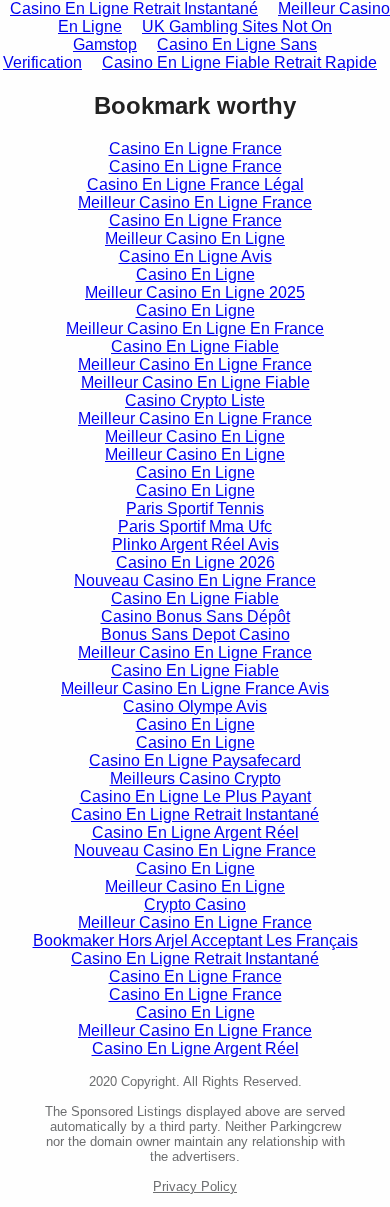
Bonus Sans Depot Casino (195, 634)
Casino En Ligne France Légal (195, 184)
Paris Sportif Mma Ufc (195, 526)
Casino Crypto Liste (195, 400)
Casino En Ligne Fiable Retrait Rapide (239, 62)
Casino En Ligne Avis (195, 256)
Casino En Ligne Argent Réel (195, 832)
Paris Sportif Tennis (195, 508)
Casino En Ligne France (195, 148)
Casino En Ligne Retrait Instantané (195, 814)
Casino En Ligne (195, 274)
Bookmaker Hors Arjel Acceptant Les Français (195, 940)
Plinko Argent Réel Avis (195, 544)
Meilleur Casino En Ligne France (195, 202)
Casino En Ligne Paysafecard (195, 760)
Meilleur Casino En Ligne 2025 (195, 292)
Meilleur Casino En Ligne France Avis (195, 688)
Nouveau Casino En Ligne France (195, 580)
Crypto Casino (195, 904)
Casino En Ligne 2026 (195, 562)
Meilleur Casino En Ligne (195, 238)
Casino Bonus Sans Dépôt (195, 616)
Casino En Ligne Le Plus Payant (195, 796)
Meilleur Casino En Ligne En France (195, 328)
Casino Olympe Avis (195, 706)
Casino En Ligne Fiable (195, 346)
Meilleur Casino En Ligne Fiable (195, 382)
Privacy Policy (195, 1186)
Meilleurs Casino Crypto (195, 778)
